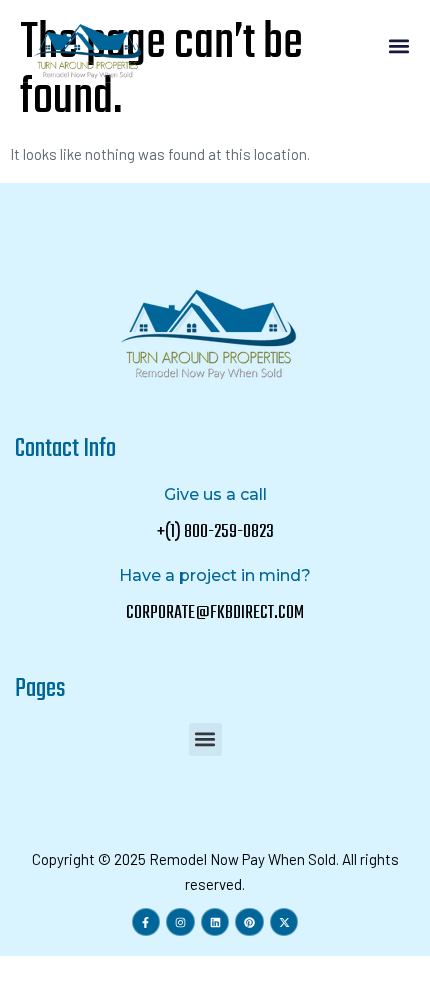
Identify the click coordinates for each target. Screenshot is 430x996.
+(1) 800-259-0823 (215, 532)
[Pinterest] (249, 922)
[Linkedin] (215, 922)
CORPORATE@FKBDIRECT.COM (215, 613)
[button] (398, 46)
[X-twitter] (284, 922)
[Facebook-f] (146, 922)
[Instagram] (180, 922)
